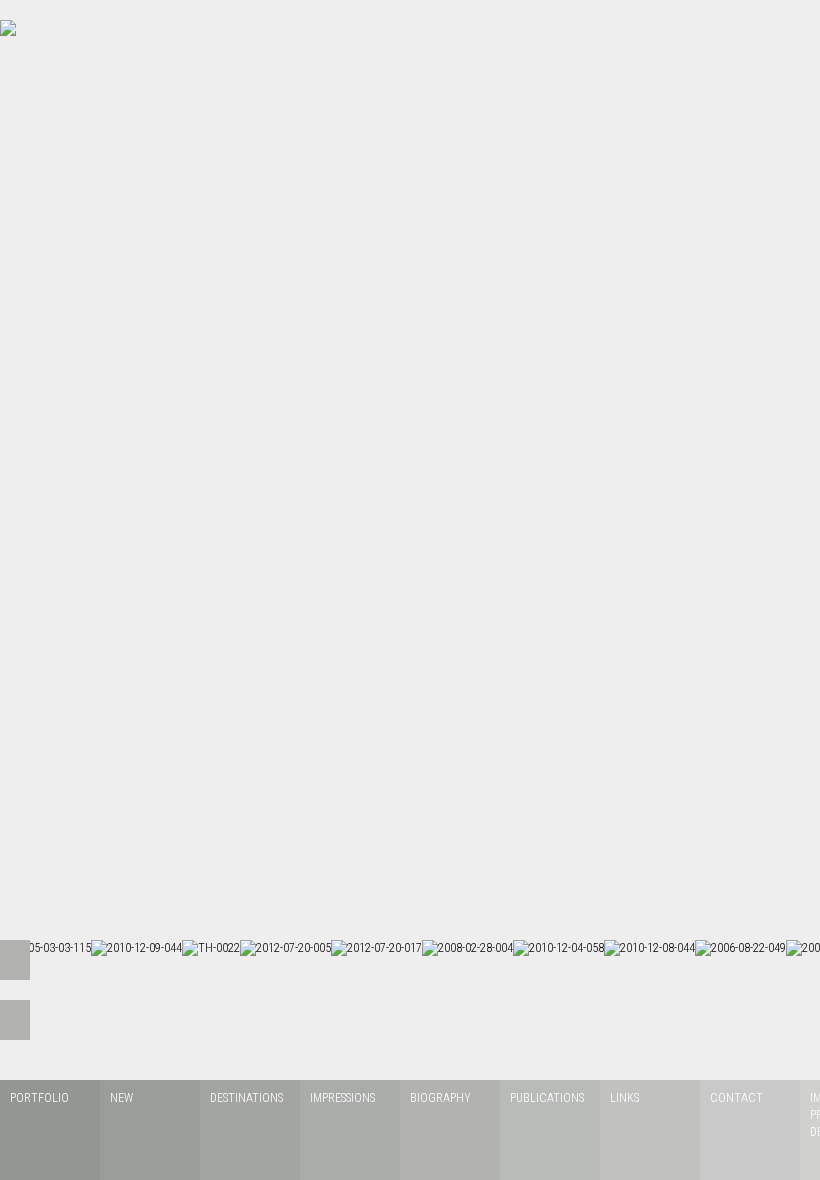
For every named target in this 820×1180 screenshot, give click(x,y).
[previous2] (15, 1020)
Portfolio (39, 1098)
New (121, 1098)
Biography (440, 1098)
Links (624, 1098)
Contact (736, 1098)
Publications (547, 1098)
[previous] (15, 960)
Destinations (246, 1098)
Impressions (342, 1098)
